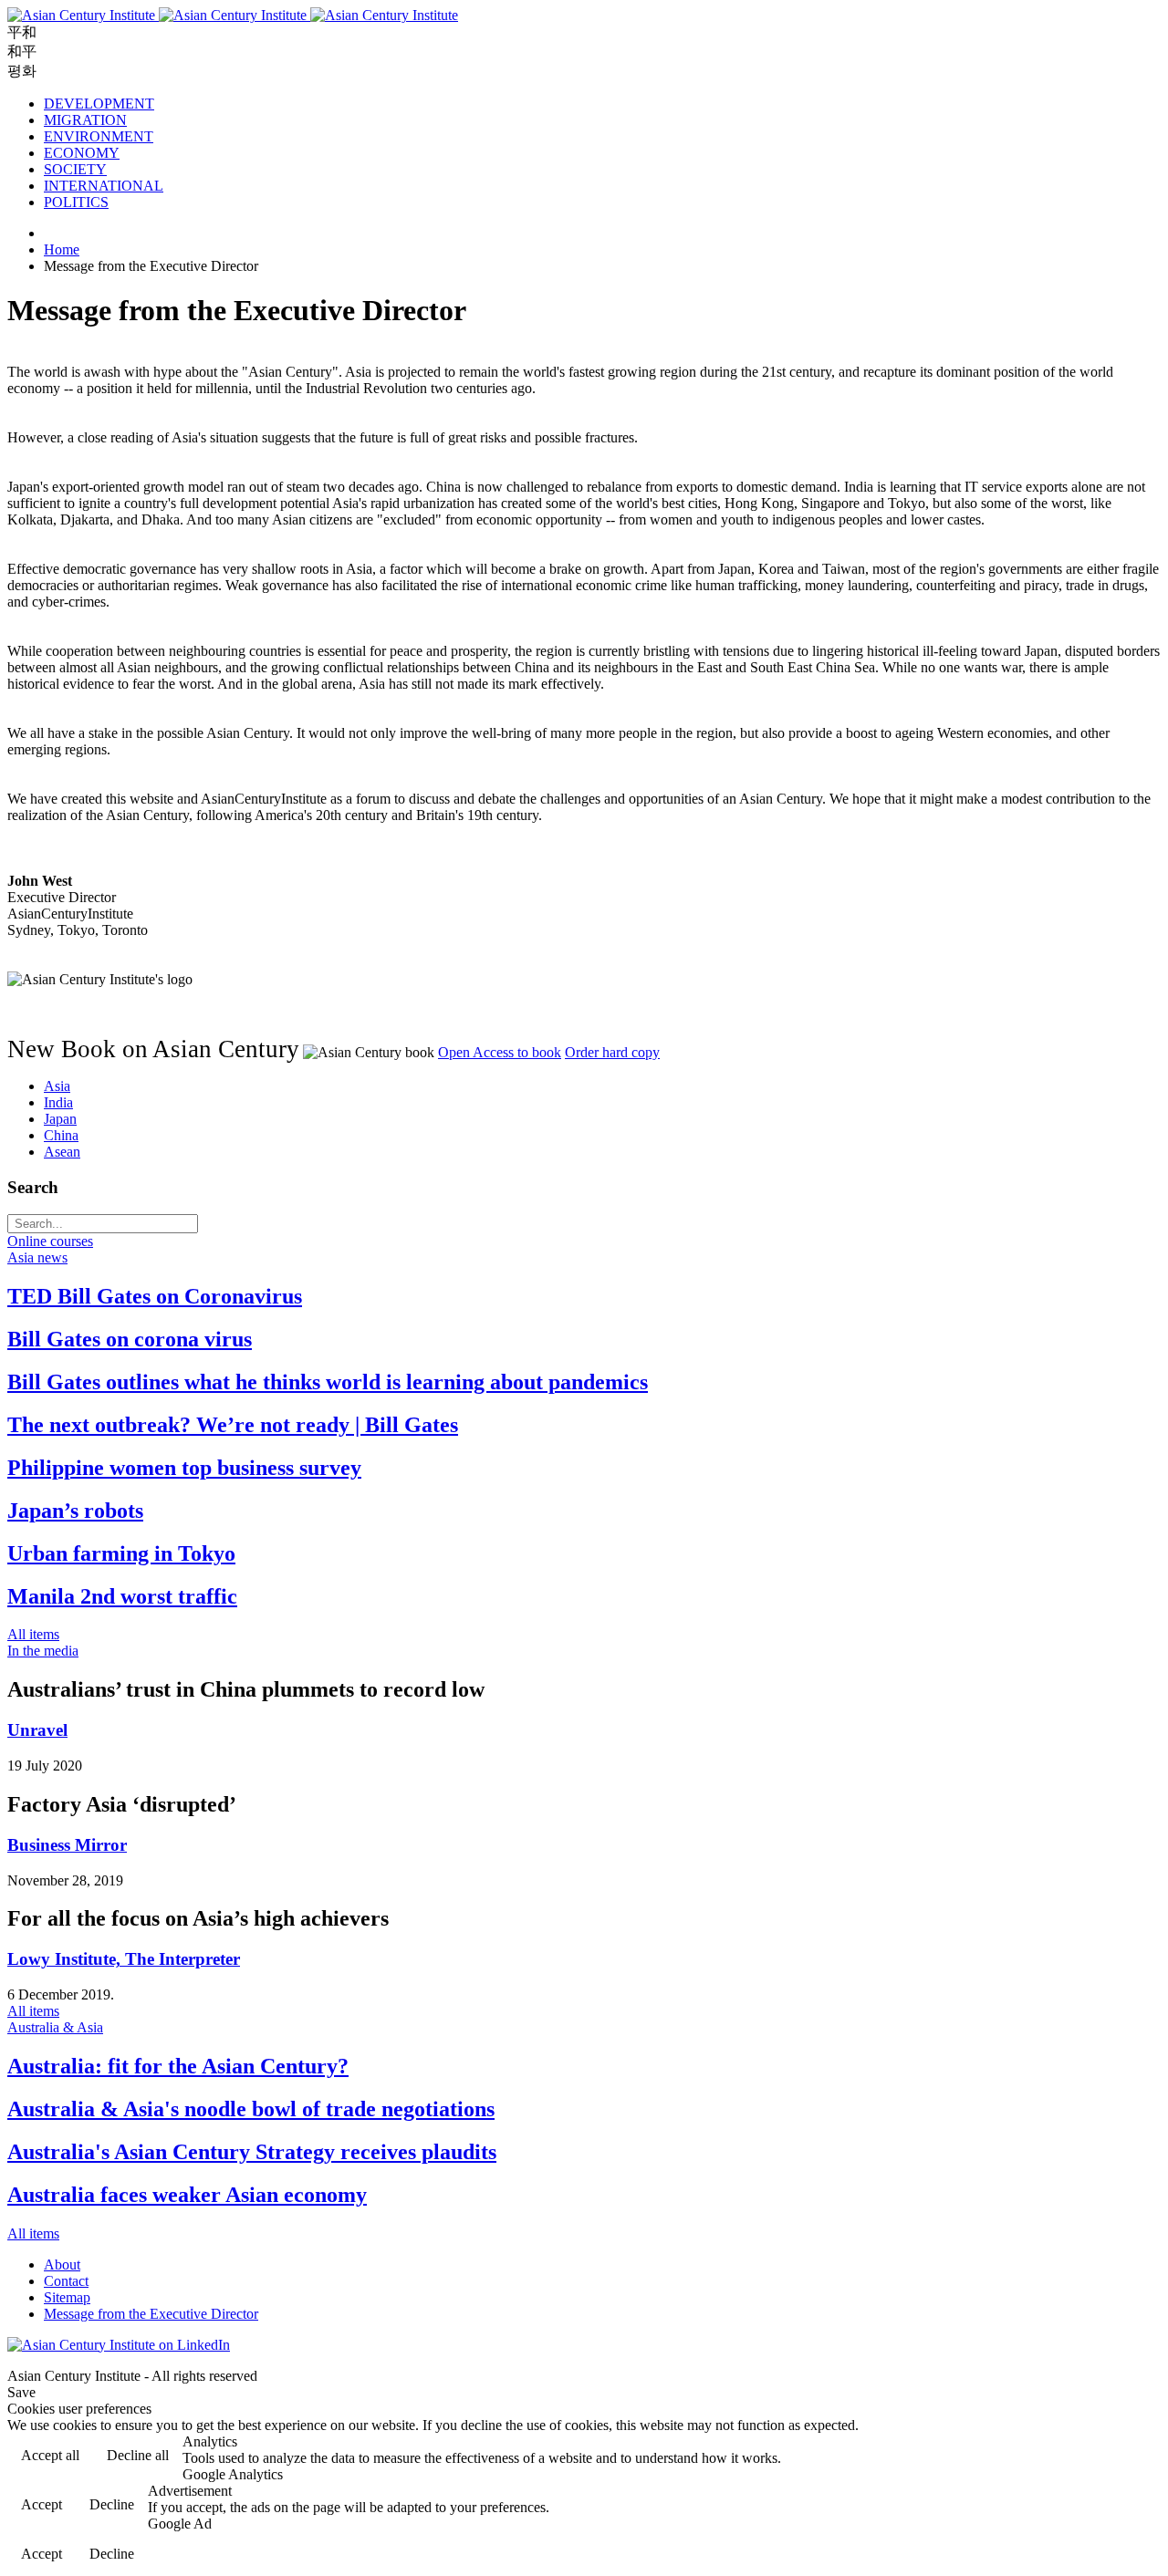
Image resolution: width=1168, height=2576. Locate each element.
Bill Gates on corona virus (130, 1339)
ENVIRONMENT (99, 136)
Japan (60, 1119)
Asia (57, 1086)
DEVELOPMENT (99, 104)
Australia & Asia (55, 2027)
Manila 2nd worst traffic (122, 1596)
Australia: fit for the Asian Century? (178, 2066)
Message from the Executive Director (151, 2314)
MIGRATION (85, 120)
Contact (66, 2281)
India (58, 1102)
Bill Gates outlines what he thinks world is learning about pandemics (328, 1382)
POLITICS (76, 202)
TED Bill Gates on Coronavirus (155, 1296)
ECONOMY (82, 153)
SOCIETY (75, 169)
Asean (62, 1152)
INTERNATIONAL (104, 186)
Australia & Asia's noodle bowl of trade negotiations (251, 2109)
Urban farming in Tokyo (121, 1553)
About (62, 2264)
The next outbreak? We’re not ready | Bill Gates (233, 1425)
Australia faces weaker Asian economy (187, 2195)
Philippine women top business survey (184, 1468)
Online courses (50, 1241)
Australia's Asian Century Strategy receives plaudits (252, 2152)
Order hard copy (612, 1052)
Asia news (37, 1257)
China (61, 1135)
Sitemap (67, 2297)
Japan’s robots (75, 1511)
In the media (43, 1651)
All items (33, 1634)
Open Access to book (500, 1052)
